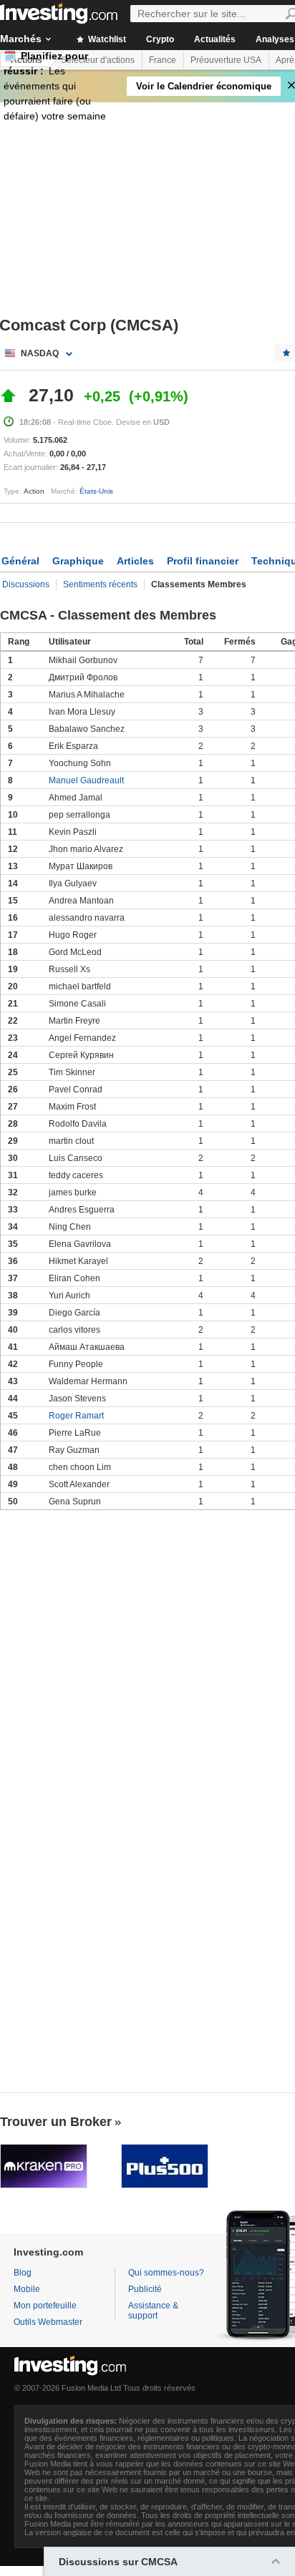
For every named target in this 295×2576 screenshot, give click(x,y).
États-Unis (96, 491)
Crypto (160, 39)
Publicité (145, 2289)
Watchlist (106, 39)
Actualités (215, 39)
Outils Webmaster (48, 2322)
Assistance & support (153, 2311)
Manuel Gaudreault (86, 780)
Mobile (27, 2289)
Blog (23, 2273)
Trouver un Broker (56, 2122)
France (163, 60)
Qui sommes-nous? (166, 2273)
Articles (135, 561)
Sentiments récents (100, 584)
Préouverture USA (226, 60)
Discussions (26, 584)
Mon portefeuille (45, 2306)
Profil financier (203, 561)
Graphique (78, 561)
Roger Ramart (76, 1416)
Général (20, 561)
